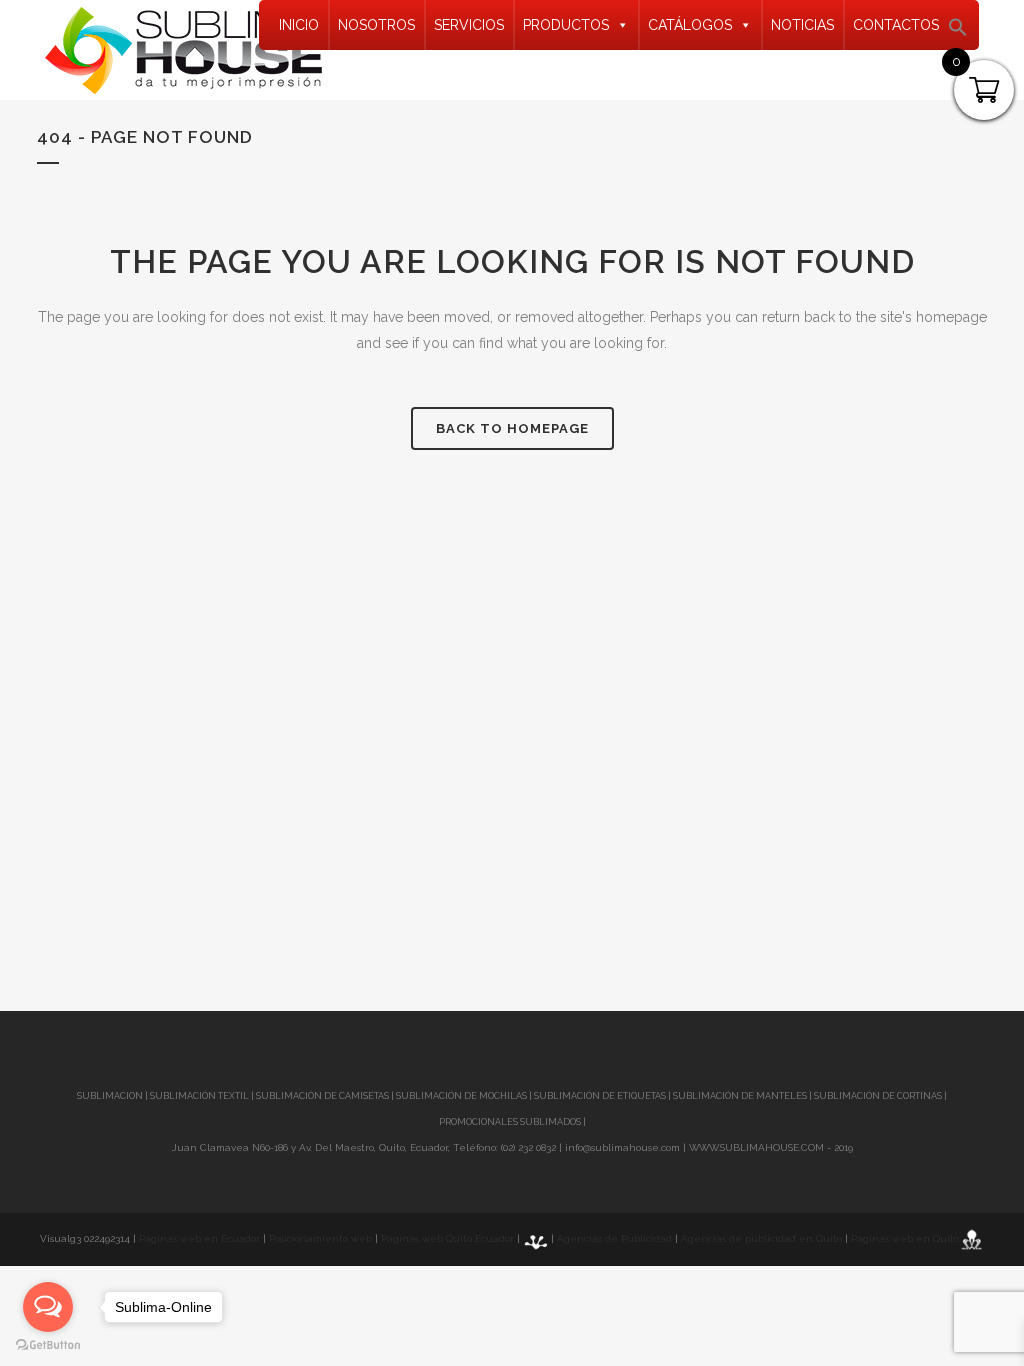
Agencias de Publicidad (614, 1238)
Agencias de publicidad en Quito (761, 1238)
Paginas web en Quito (905, 1238)
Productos (566, 25)
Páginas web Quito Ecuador (447, 1238)
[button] (958, 32)
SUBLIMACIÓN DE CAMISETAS (322, 1096)
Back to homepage (512, 428)
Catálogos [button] (690, 25)
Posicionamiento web (320, 1238)
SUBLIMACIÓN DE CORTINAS (879, 1096)
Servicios (469, 25)
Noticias (802, 25)
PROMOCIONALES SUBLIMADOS (510, 1122)
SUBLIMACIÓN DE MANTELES (740, 1096)
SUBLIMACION (110, 1096)
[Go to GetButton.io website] (48, 1345)
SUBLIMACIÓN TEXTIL (199, 1096)
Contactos (896, 25)
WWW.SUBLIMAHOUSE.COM (756, 1147)
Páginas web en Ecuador (199, 1238)
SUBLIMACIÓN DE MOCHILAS (461, 1096)
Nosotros (376, 25)
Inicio (299, 25)
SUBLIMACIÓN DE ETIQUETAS (600, 1096)
